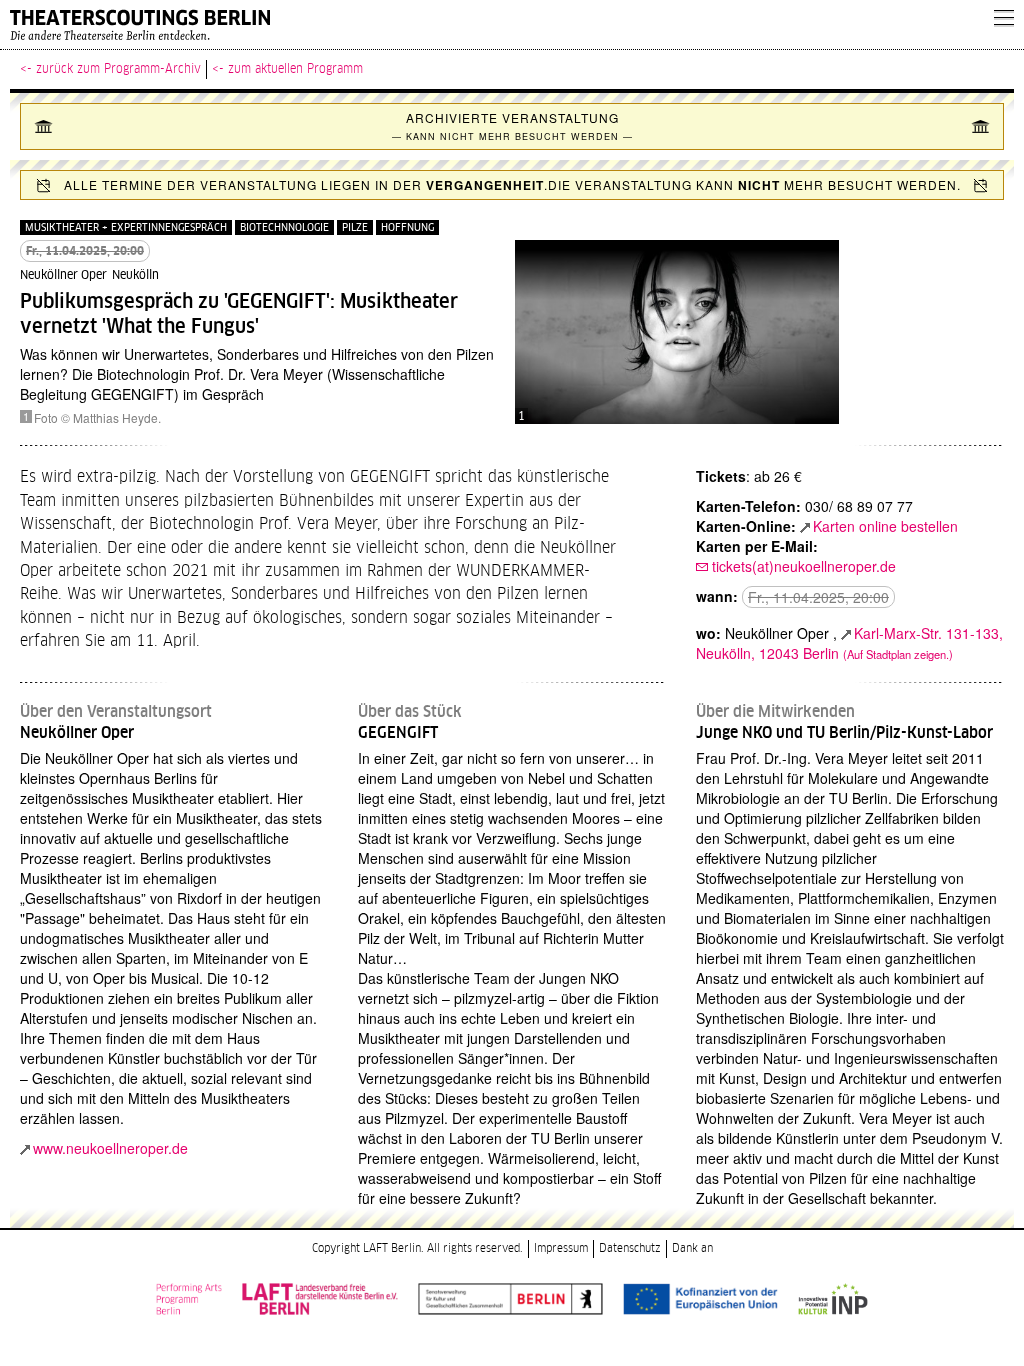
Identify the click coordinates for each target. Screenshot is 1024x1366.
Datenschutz (630, 1248)
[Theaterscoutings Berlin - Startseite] (492, 25)
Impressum (561, 1248)
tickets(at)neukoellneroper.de (804, 566)
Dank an (692, 1248)
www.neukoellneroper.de (110, 1148)
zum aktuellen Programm (295, 69)
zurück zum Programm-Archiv (118, 69)
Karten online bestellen (885, 526)
